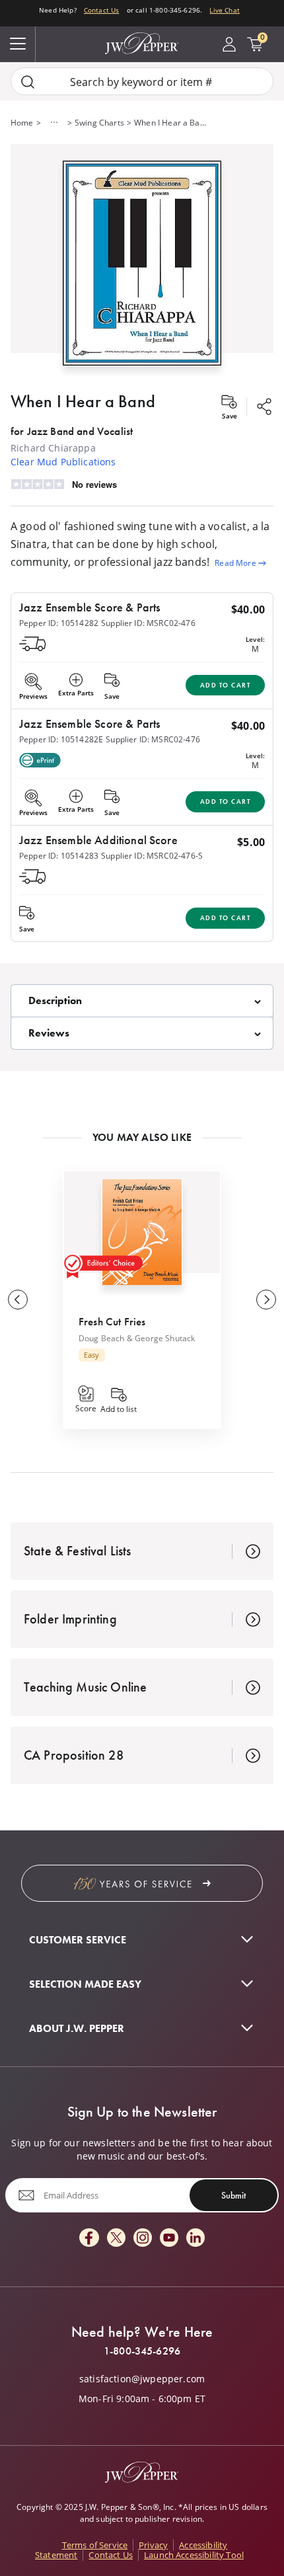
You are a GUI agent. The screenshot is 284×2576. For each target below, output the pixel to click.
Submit (233, 2195)
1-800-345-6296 (142, 2351)
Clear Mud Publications (63, 462)
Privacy (153, 2545)
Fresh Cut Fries (112, 1321)
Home (22, 122)
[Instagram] (143, 2239)
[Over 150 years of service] (142, 1883)
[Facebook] (89, 2239)
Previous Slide (18, 1300)
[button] (142, 260)
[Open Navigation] (18, 44)
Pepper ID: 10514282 (59, 623)
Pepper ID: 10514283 (59, 855)
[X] (116, 2239)
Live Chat (224, 10)
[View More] (54, 122)
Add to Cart (226, 685)
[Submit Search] (28, 82)
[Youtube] (169, 2239)
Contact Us (102, 10)
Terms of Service (95, 2545)
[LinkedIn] (195, 2239)
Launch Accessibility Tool (194, 2555)
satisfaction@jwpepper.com (142, 2379)
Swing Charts (99, 122)
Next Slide (266, 1300)
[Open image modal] (142, 268)
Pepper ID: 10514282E (61, 739)
